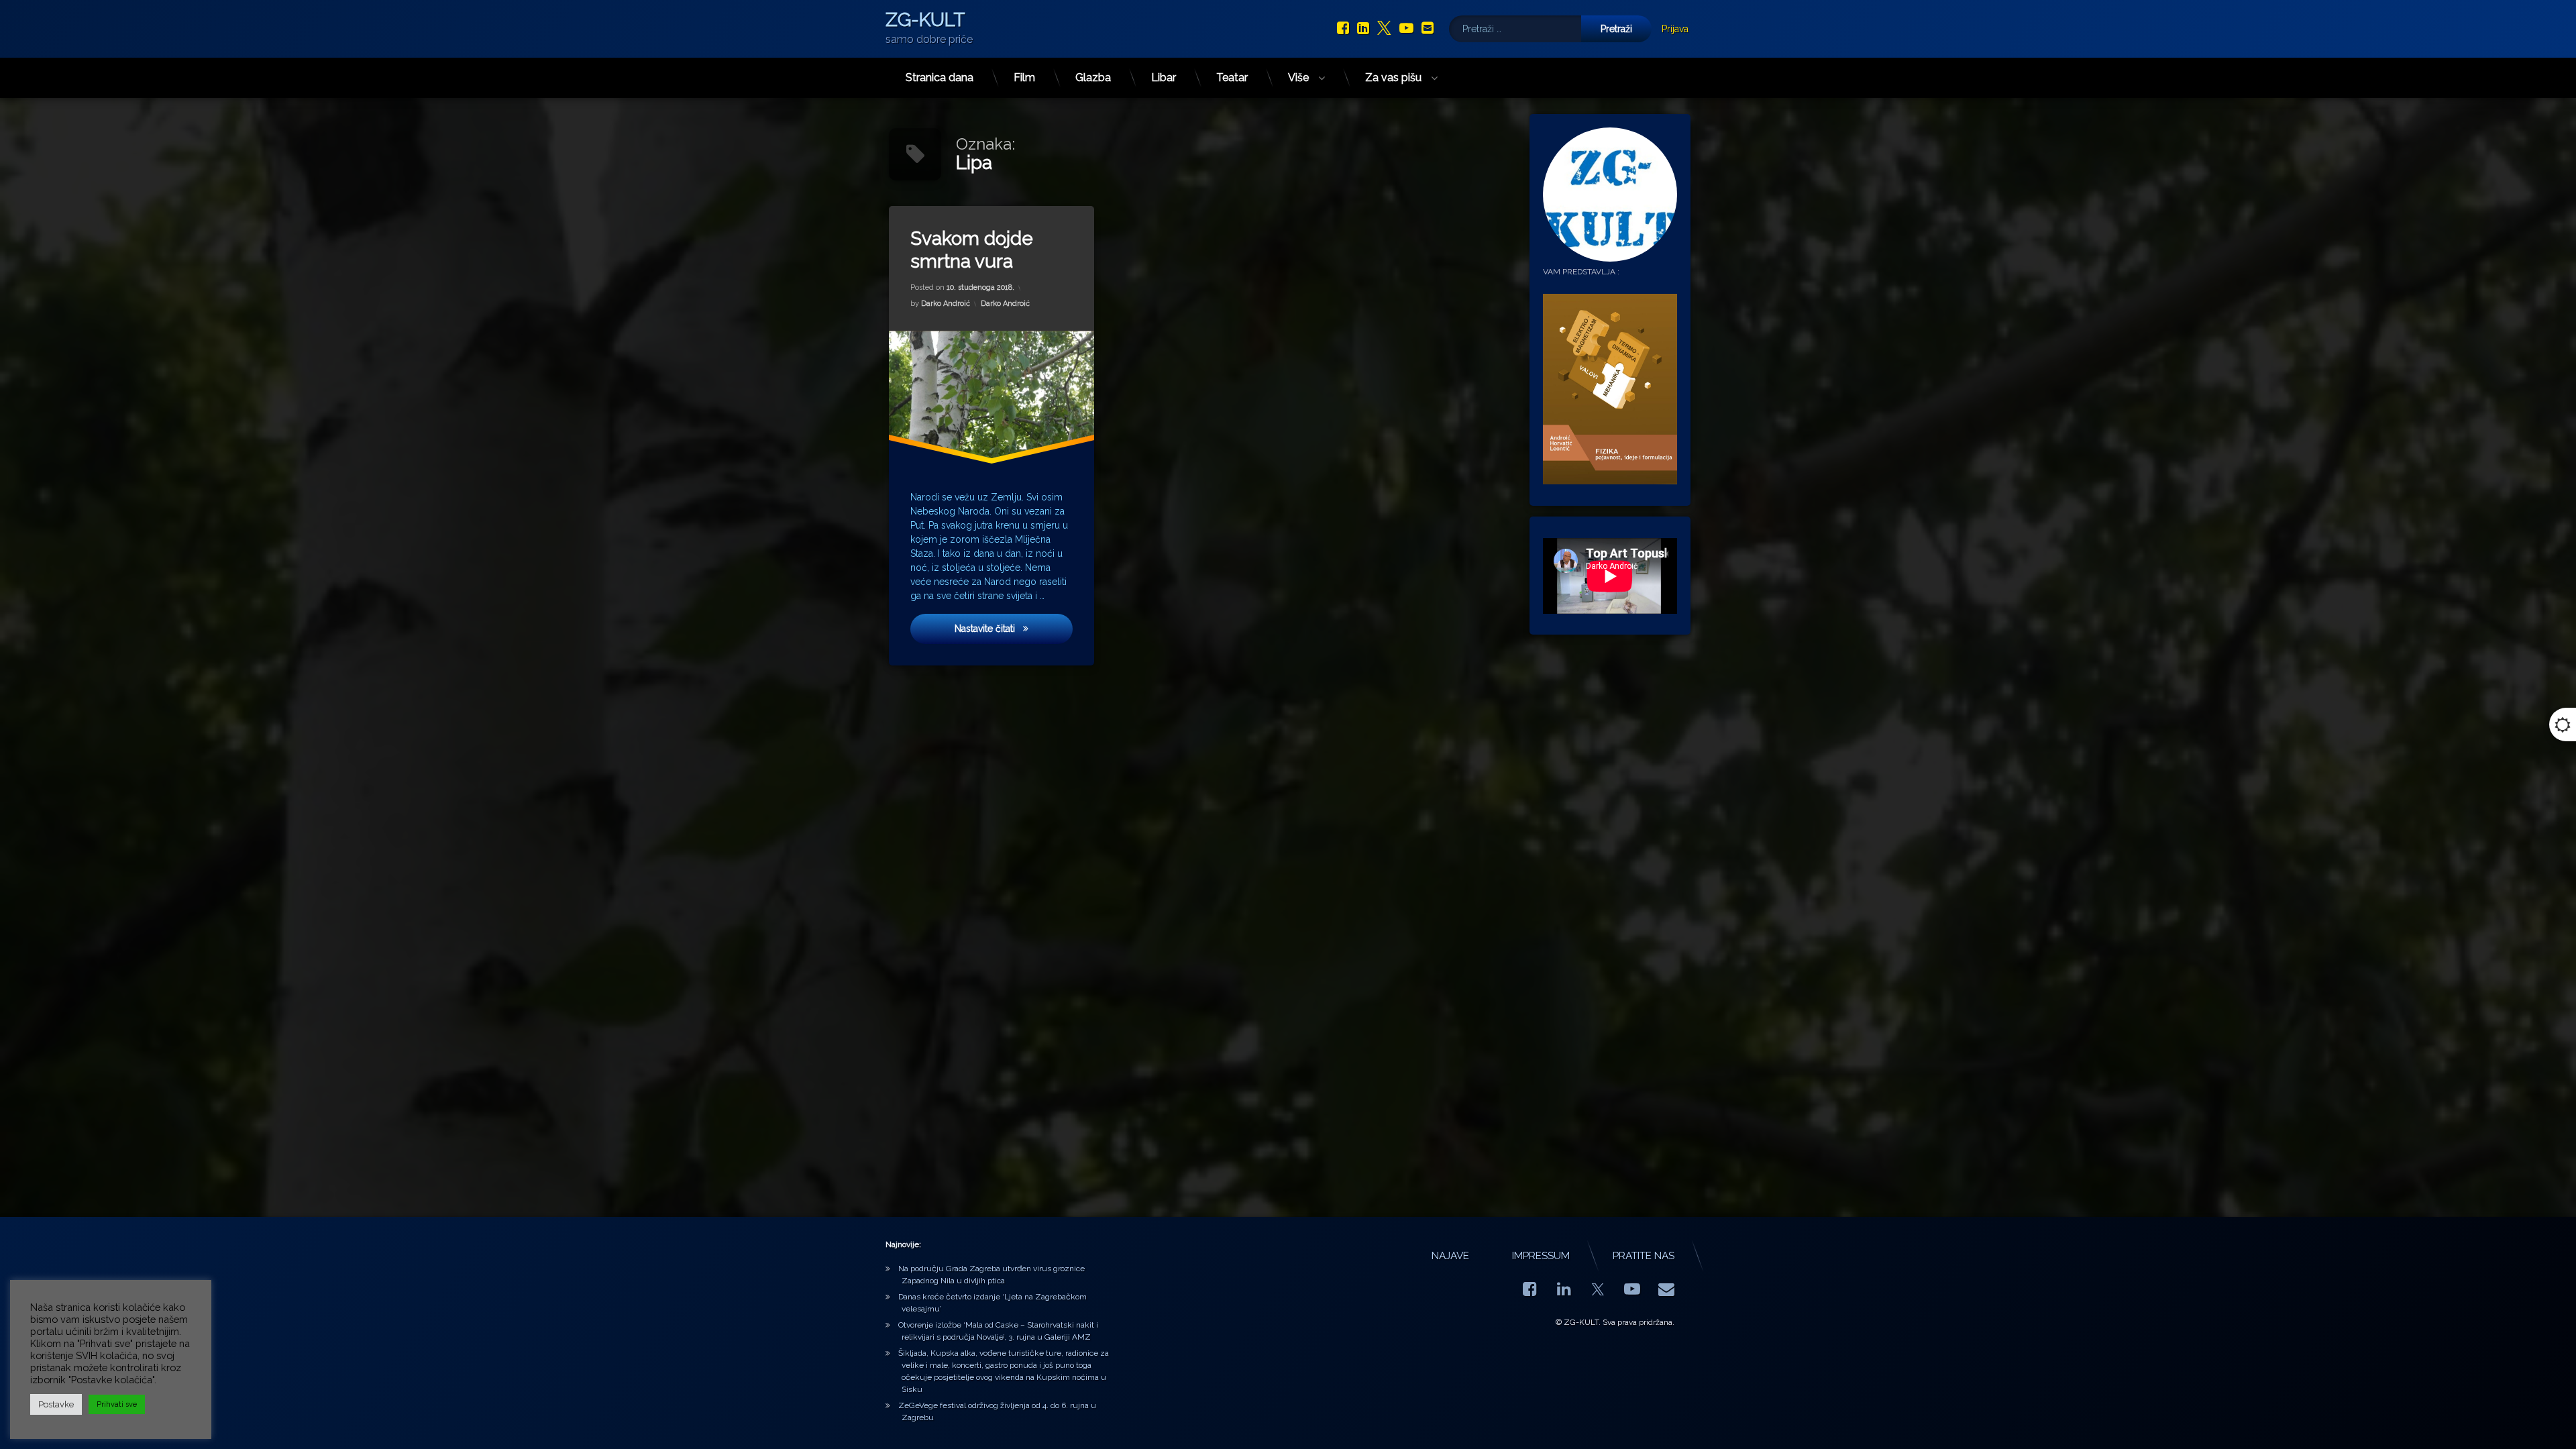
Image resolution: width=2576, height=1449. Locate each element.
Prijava (1675, 29)
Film (1024, 77)
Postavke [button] (56, 1404)
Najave (1450, 1256)
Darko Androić (946, 304)
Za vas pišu (1393, 77)
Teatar (1232, 77)
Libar (1164, 77)
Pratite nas (1644, 1256)
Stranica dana (940, 77)
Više (1298, 77)
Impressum (1541, 1256)
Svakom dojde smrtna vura (972, 250)
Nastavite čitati (1014, 628)
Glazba (1093, 77)
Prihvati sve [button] (117, 1404)
